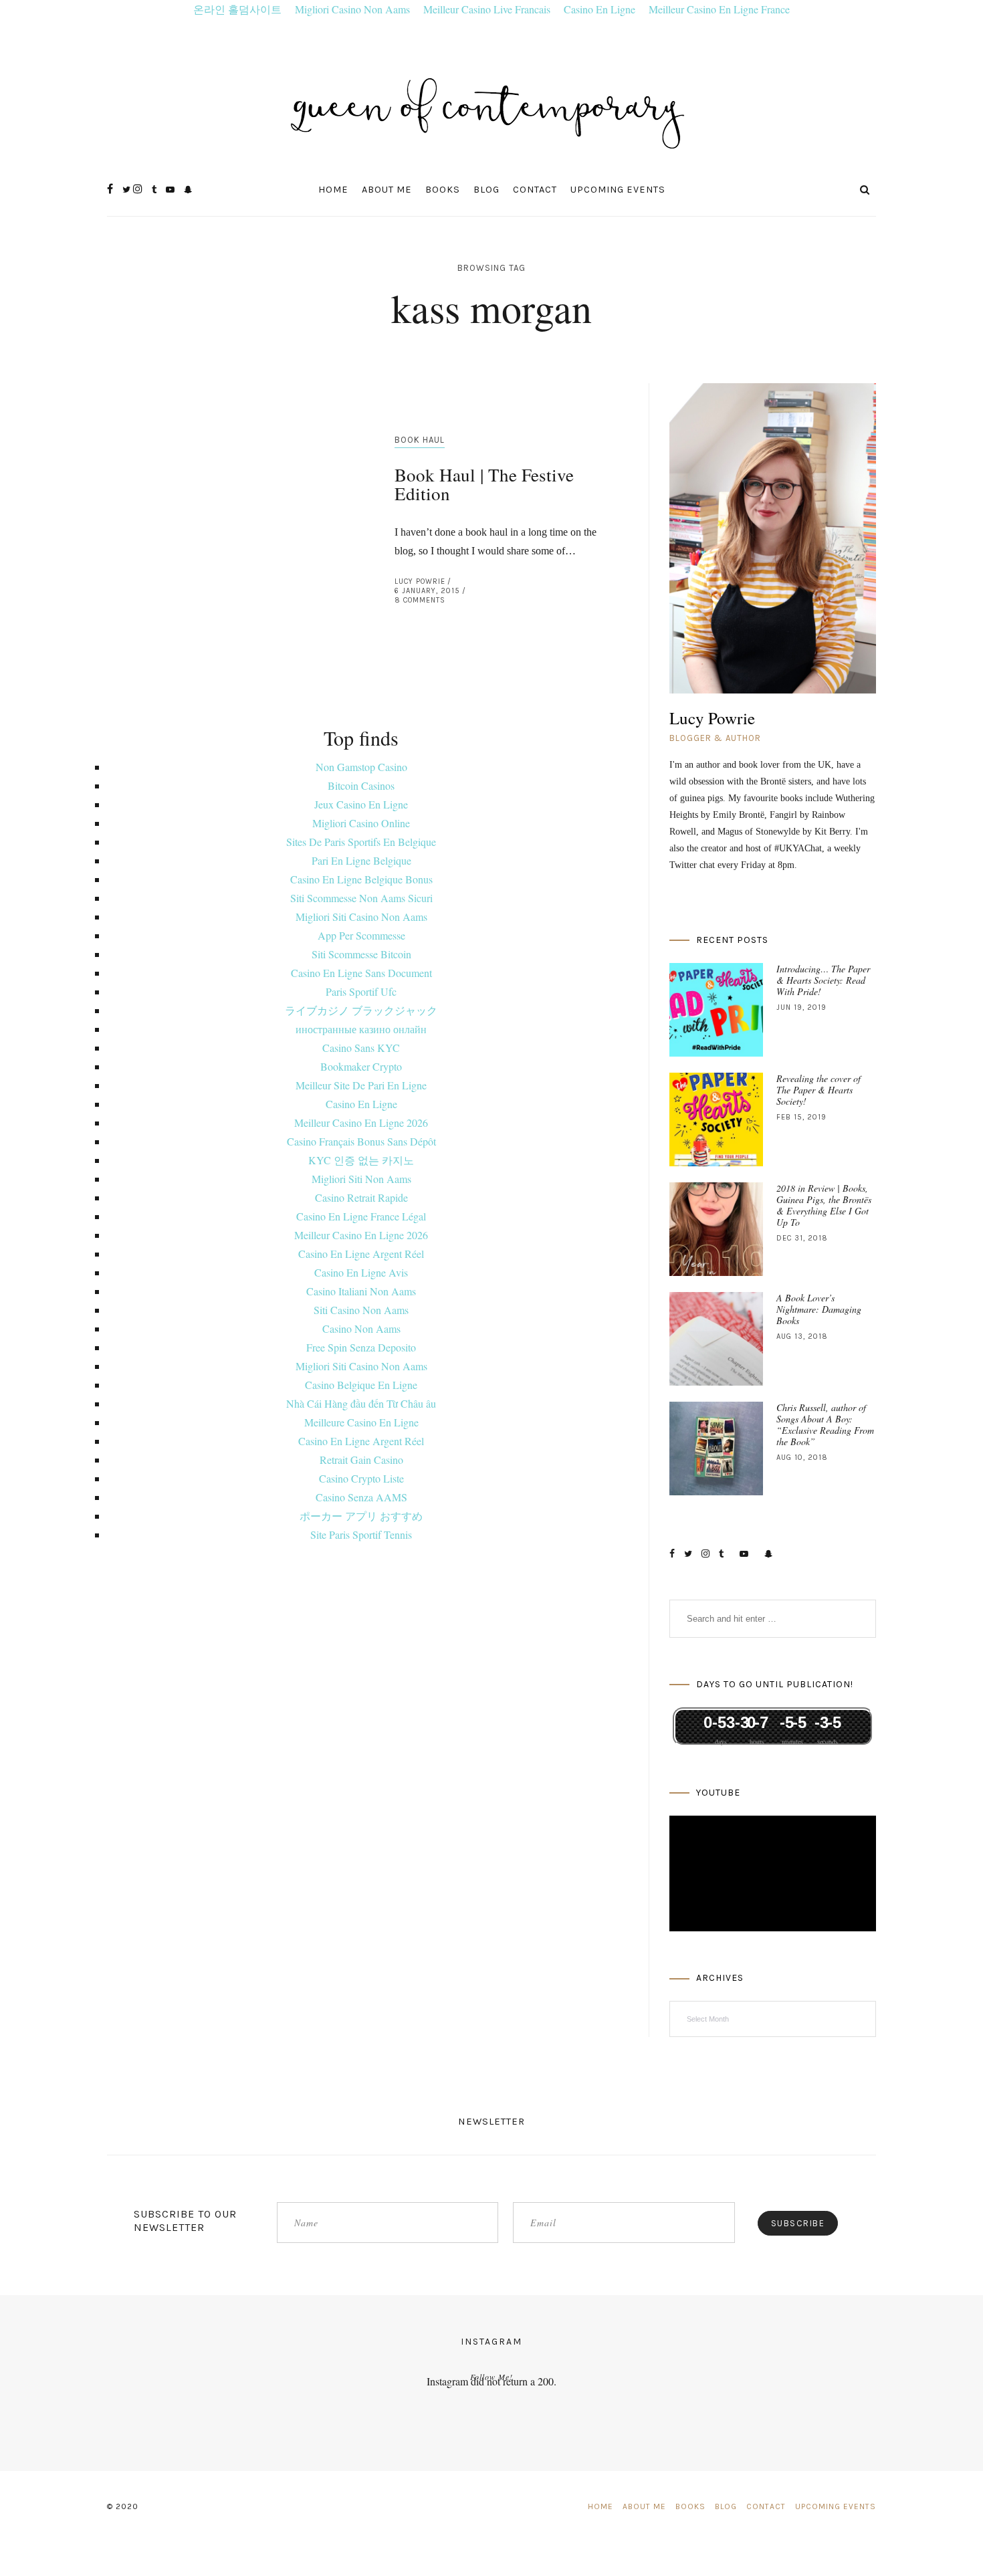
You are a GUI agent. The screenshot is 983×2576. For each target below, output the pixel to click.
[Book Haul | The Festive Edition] (234, 527)
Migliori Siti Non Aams (361, 1179)
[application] (773, 1874)
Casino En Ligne (361, 1104)
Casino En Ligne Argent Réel (361, 1254)
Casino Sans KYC (361, 1048)
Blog (486, 190)
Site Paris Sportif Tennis (361, 1534)
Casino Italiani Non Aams (361, 1291)
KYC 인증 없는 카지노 (361, 1160)
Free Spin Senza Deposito (361, 1347)
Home (333, 190)
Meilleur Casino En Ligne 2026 (361, 1122)
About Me (387, 190)
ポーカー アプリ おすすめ (361, 1516)
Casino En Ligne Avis (361, 1272)
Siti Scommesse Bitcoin (361, 954)
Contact (535, 190)
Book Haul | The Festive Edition (484, 484)
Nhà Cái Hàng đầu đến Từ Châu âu (361, 1403)
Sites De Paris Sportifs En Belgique (361, 842)
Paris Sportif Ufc (361, 991)
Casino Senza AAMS (361, 1497)
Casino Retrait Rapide (361, 1197)
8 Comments (420, 600)
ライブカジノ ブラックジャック (361, 1010)
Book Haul (420, 440)
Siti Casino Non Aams (361, 1310)
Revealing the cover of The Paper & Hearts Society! (818, 1090)
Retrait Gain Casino (361, 1460)
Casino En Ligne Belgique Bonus (361, 879)
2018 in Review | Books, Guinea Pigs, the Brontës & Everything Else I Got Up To (824, 1205)
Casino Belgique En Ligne (361, 1385)
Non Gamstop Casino (361, 767)
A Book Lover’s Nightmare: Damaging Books (819, 1309)
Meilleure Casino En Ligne (361, 1422)
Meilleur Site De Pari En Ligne (361, 1085)
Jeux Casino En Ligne (361, 804)
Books (443, 190)
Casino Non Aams (361, 1328)
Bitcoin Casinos (361, 785)
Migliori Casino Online (361, 823)
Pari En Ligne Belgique (361, 860)
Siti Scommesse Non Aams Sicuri (361, 898)
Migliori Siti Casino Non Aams (361, 917)
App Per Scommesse (361, 935)
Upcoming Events (618, 190)
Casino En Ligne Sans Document (361, 973)
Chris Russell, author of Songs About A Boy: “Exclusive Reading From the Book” (825, 1424)
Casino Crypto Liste (361, 1478)
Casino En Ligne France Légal (361, 1216)
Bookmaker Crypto (361, 1066)
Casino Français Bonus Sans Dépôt (361, 1141)
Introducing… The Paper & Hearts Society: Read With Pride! (823, 980)
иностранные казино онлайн (361, 1029)
